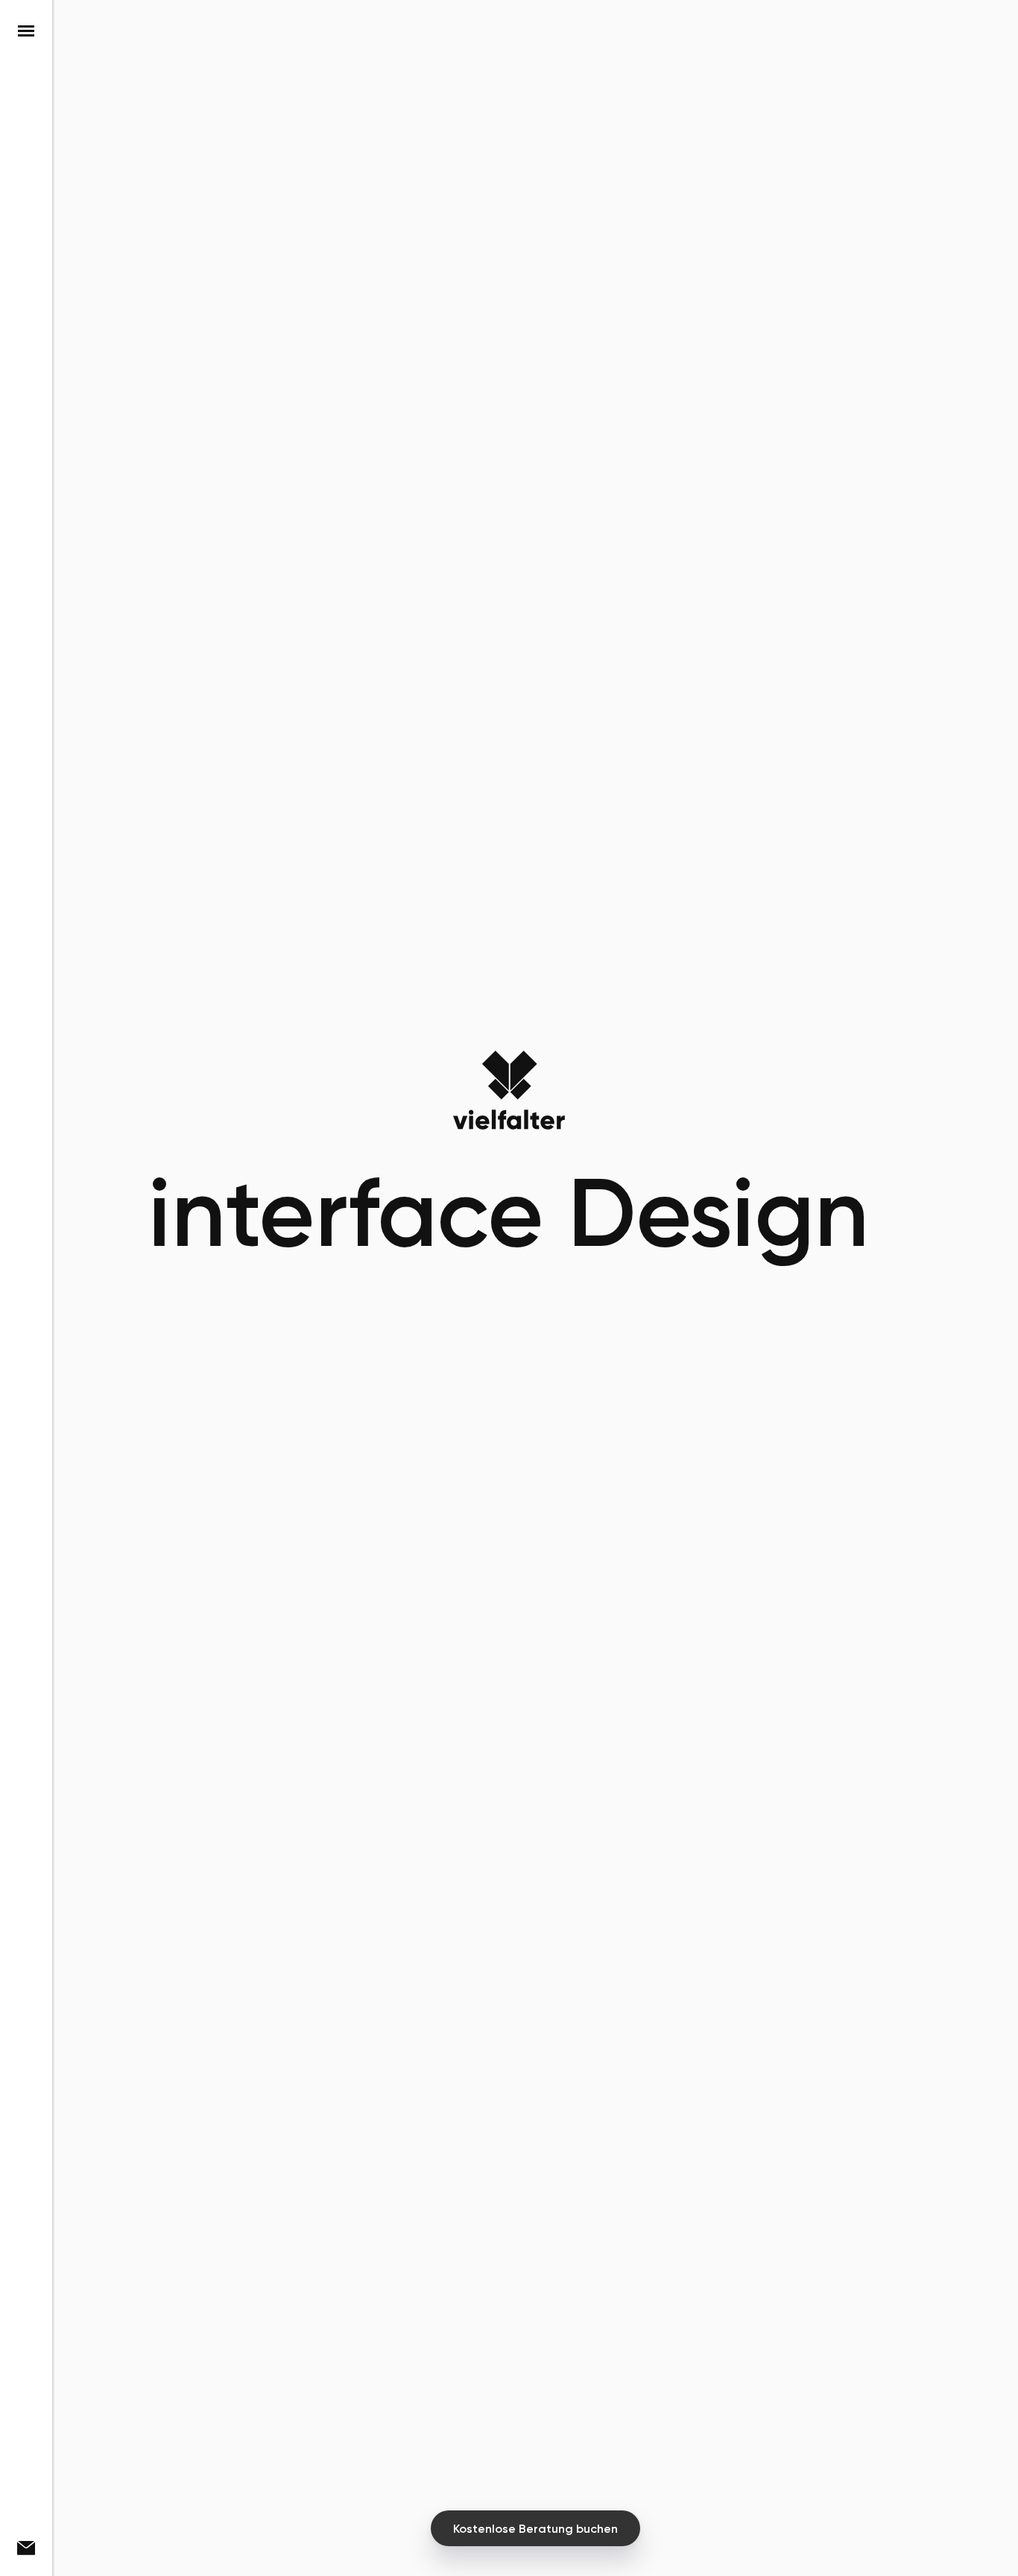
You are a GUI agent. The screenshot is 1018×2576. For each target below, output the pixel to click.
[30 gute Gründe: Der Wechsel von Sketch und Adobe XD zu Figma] (511, 2380)
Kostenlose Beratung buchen (535, 2529)
